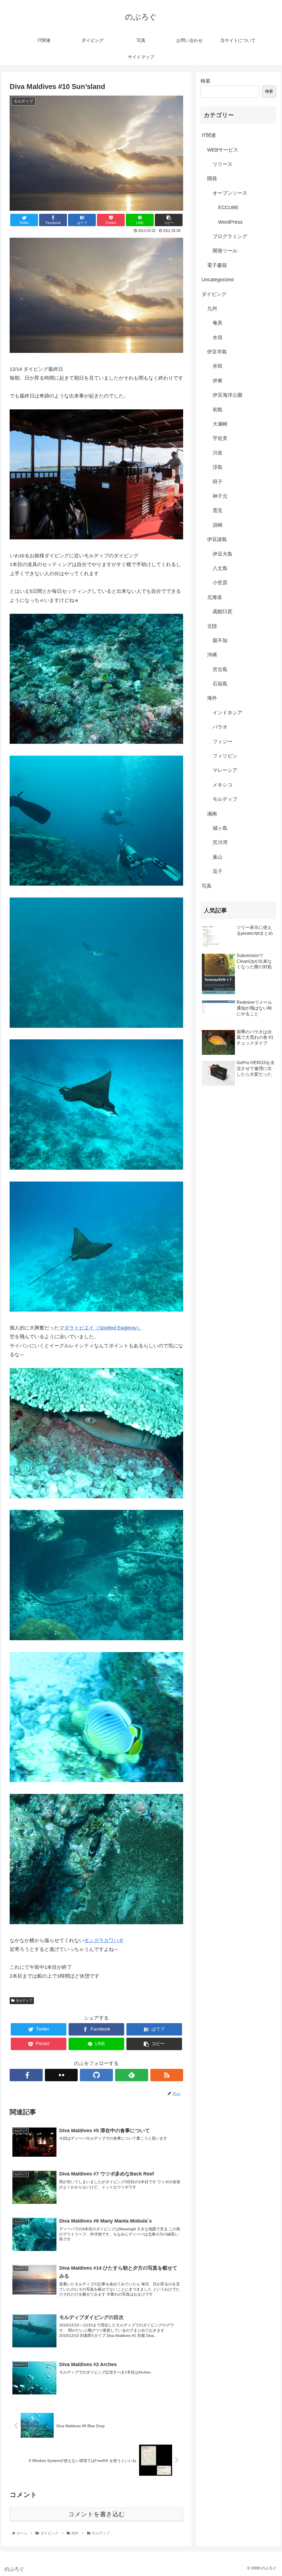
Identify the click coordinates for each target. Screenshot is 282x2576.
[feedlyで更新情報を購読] (132, 2075)
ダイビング (214, 294)
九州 (212, 309)
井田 (218, 366)
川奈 (218, 453)
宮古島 (220, 669)
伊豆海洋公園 (227, 395)
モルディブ (24, 2001)
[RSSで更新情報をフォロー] (167, 2075)
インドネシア (227, 713)
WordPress (230, 222)
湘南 (212, 814)
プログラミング (230, 236)
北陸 (212, 626)
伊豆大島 (223, 554)
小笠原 (220, 583)
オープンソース (230, 193)
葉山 (218, 857)
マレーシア (225, 770)
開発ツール (225, 251)
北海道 (215, 597)
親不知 (220, 640)
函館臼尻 (223, 612)
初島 (218, 410)
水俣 (218, 337)
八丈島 (220, 568)
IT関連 (209, 135)
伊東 (218, 381)
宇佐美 (220, 438)
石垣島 (220, 684)
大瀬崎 (220, 424)
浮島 (218, 467)
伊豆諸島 (217, 539)
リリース (223, 164)
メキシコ (223, 785)
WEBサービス (223, 150)
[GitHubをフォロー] (96, 2075)
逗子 (218, 871)
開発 (212, 179)
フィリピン (225, 756)
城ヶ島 (220, 828)
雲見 (218, 510)
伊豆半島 (217, 352)
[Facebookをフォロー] (26, 2075)
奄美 (218, 323)
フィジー (223, 742)
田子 (218, 482)
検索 (205, 81)
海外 (212, 698)
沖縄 (212, 655)
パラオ (220, 727)
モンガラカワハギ (104, 1940)
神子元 (220, 496)
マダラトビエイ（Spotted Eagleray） (101, 1328)
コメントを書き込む (97, 2514)
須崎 (218, 525)
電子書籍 (217, 265)
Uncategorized (218, 280)
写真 (207, 886)
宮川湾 (220, 842)
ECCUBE (228, 207)
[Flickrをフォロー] (61, 2075)
